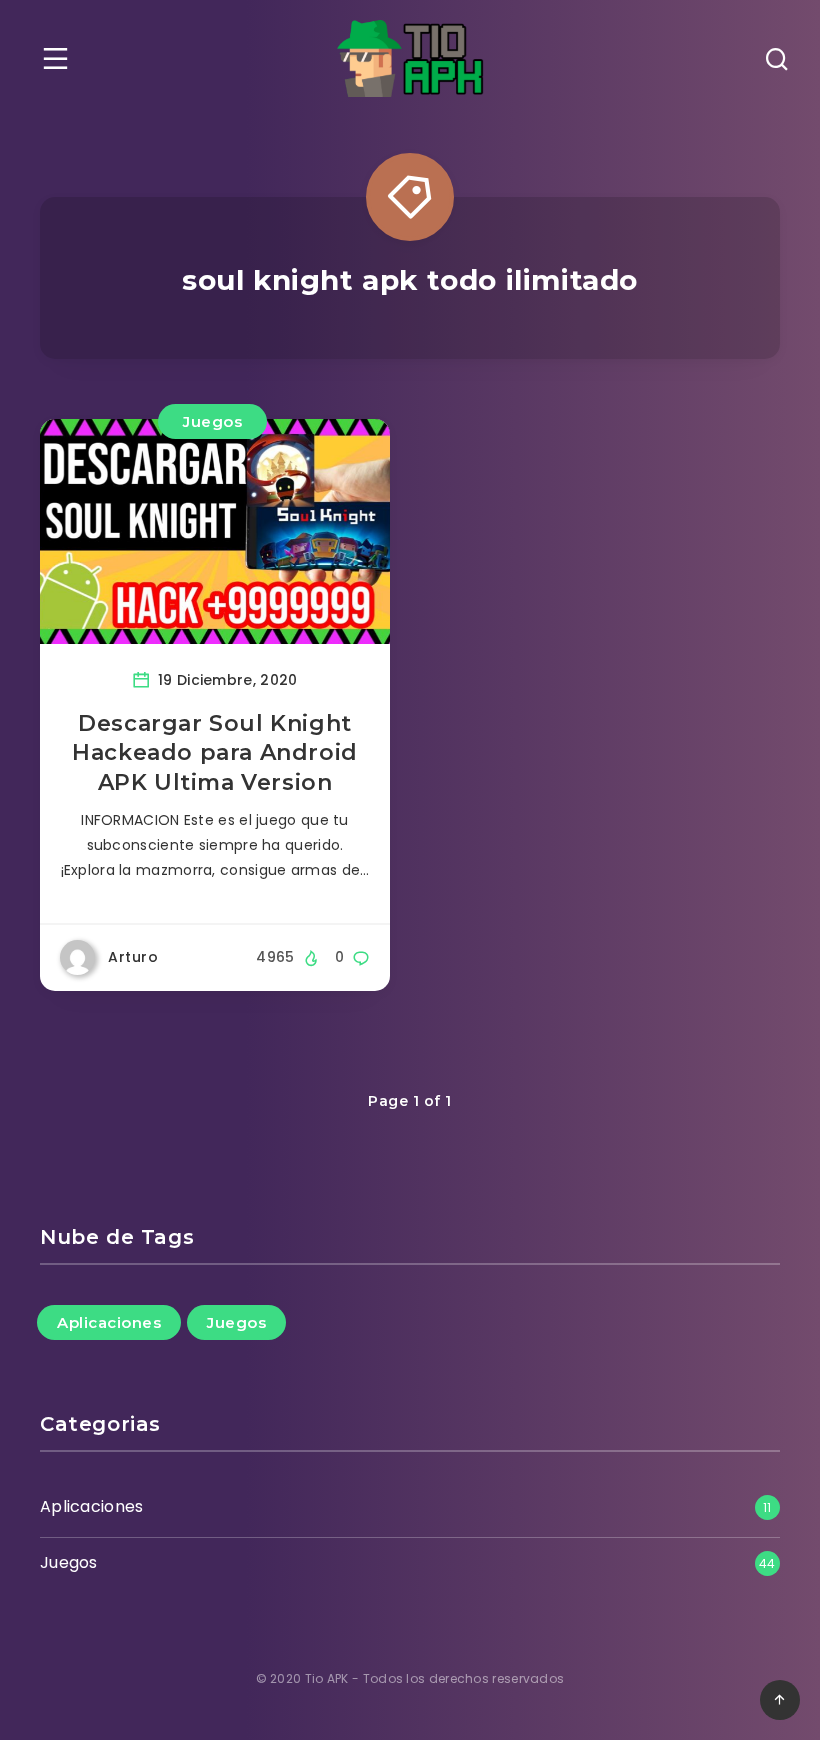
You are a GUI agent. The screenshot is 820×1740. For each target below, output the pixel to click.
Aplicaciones (109, 1322)
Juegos (212, 421)
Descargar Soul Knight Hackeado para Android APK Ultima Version (215, 753)
